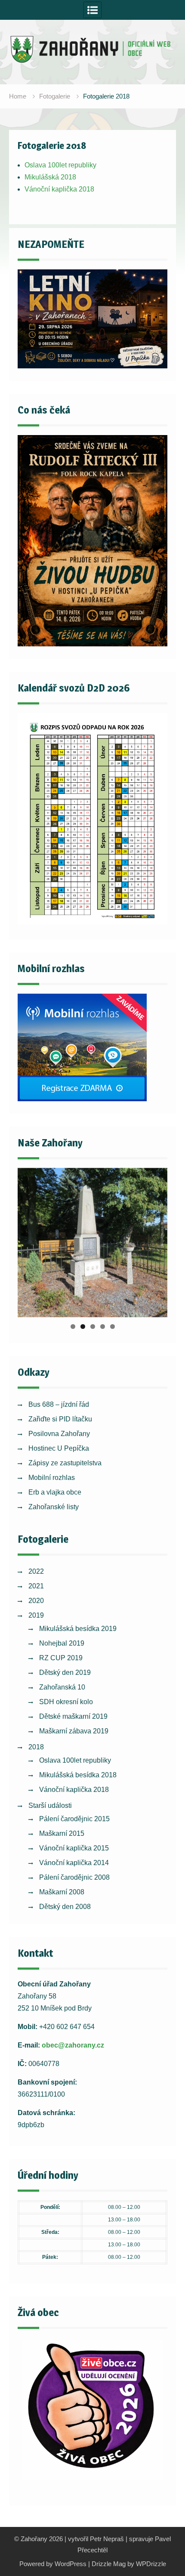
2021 (36, 1586)
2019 (36, 1615)
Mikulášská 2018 (50, 177)
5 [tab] (113, 1327)
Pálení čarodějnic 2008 (74, 1877)
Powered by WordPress (53, 2564)
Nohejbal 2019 (62, 1643)
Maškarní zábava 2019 (74, 1731)
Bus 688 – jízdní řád (59, 1404)
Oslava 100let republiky (60, 165)
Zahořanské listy (54, 1507)
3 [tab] (93, 1327)
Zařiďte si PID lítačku (60, 1419)
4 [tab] (103, 1327)
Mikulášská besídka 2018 (78, 1775)
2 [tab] (83, 1327)
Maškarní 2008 (62, 1892)
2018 (36, 1747)
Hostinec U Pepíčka (59, 1448)
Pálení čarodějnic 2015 (74, 1819)
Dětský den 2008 (65, 1907)
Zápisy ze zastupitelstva (65, 1463)
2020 (36, 1601)
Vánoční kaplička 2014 (74, 1863)
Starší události (50, 1805)
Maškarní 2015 (62, 1833)
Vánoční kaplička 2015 (74, 1848)
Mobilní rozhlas (52, 1478)
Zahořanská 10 (62, 1687)
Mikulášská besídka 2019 (78, 1629)
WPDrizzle (151, 2564)
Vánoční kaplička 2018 (59, 189)
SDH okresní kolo (66, 1702)
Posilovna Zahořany (59, 1434)
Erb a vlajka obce (55, 1492)
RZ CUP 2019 (61, 1658)
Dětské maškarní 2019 (73, 1716)
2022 (36, 1571)
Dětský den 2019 (65, 1673)
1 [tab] (73, 1327)
